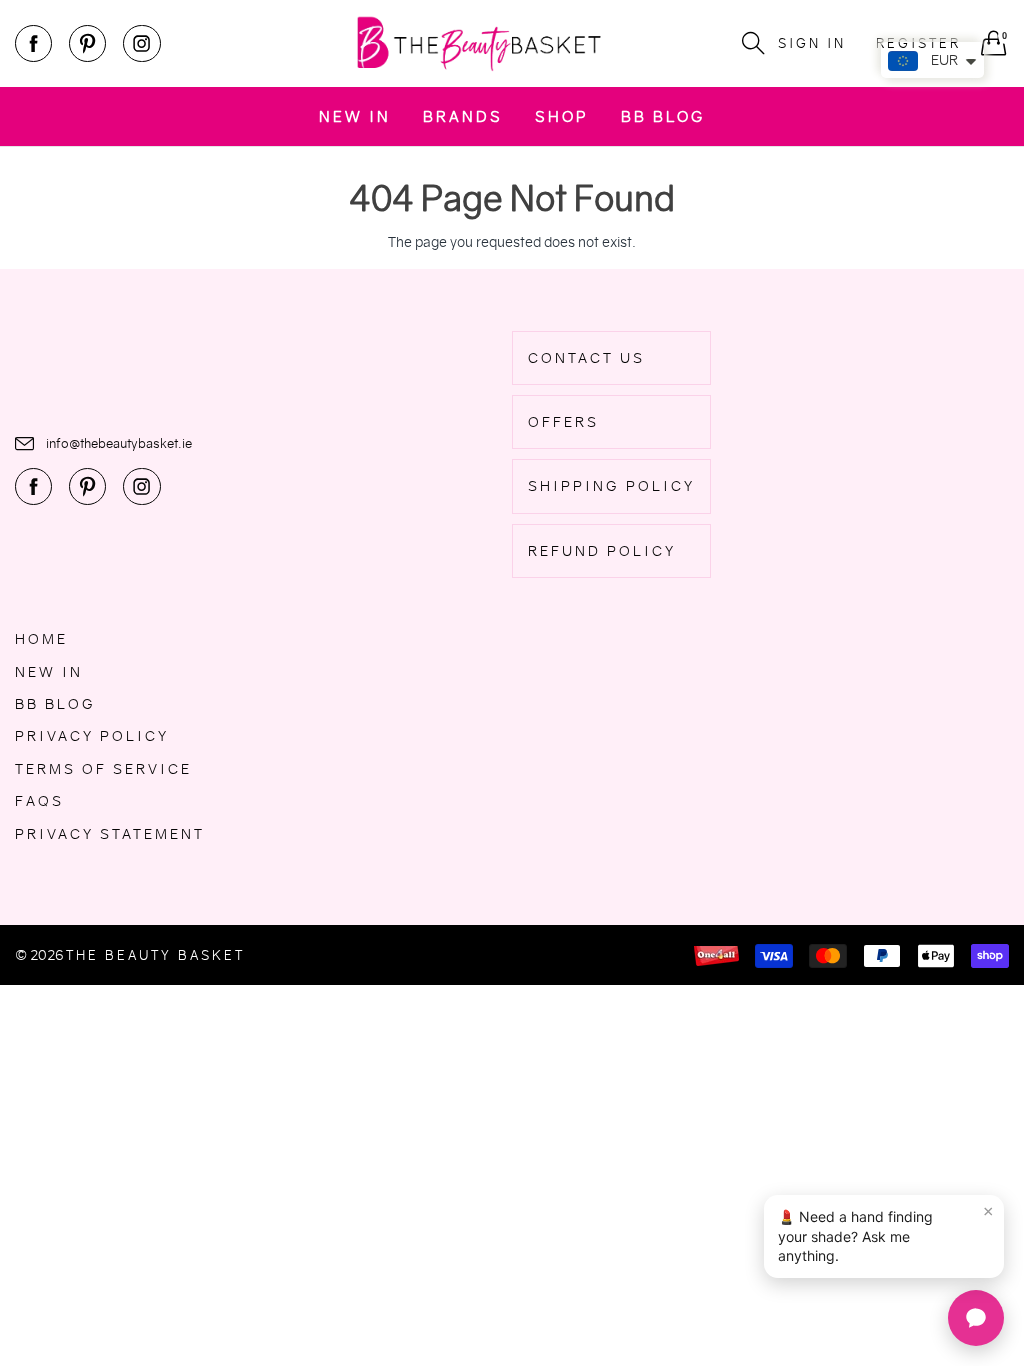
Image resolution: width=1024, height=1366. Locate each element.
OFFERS (563, 422)
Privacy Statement (110, 834)
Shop (562, 116)
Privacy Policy (92, 736)
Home (41, 639)
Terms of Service (103, 769)
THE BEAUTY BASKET (155, 955)
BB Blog (663, 116)
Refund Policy (602, 551)
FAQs (39, 801)
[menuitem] (355, 116)
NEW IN (355, 116)
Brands (463, 116)
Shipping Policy (611, 486)
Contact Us (586, 358)
